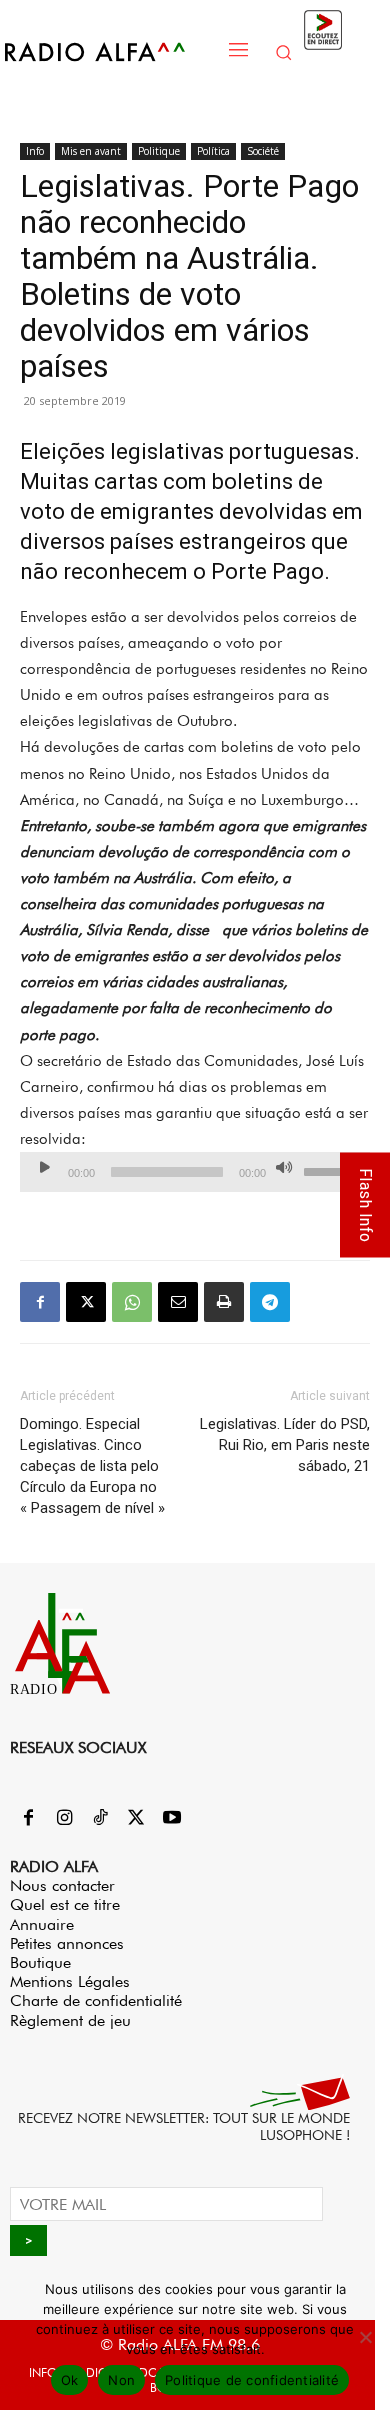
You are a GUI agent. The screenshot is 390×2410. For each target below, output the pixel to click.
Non (121, 2380)
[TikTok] (100, 1819)
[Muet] (284, 1167)
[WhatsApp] (132, 1302)
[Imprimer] (224, 1302)
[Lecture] (45, 1167)
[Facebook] (40, 1302)
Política (213, 151)
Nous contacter (62, 1885)
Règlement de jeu (70, 2020)
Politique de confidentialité (252, 2380)
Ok (70, 2380)
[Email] (178, 1302)
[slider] (332, 1170)
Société (263, 151)
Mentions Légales (70, 1981)
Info (35, 151)
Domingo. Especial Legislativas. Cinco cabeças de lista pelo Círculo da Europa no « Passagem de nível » (92, 1466)
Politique (159, 151)
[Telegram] (270, 1302)
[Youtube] (172, 1819)
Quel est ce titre (65, 1904)
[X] (86, 1302)
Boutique (40, 1962)
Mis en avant (91, 151)
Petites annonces (67, 1943)
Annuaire (42, 1924)
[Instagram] (64, 1819)
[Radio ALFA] (110, 51)
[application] (195, 1172)
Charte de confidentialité (96, 2000)
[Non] (365, 2337)
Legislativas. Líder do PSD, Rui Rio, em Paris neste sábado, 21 (285, 1445)
